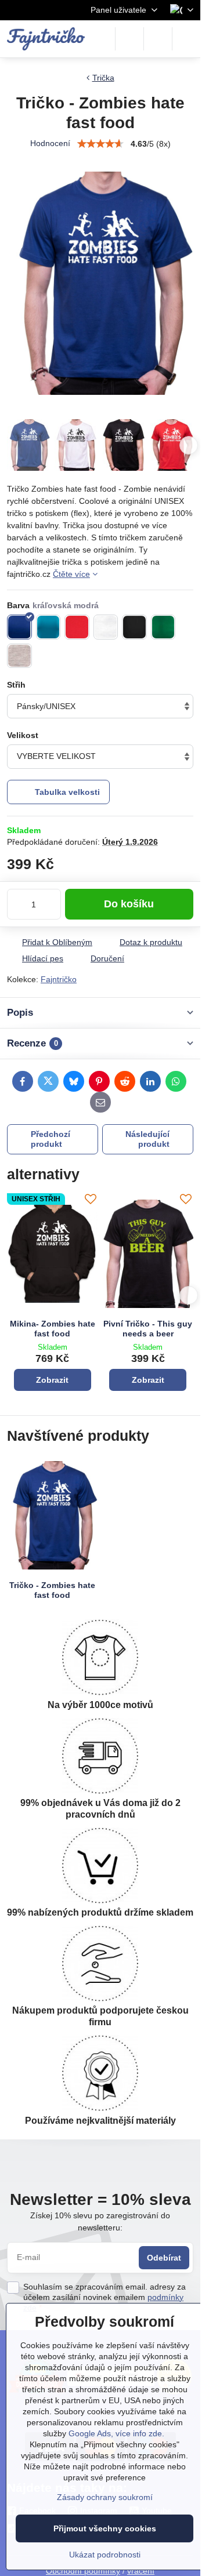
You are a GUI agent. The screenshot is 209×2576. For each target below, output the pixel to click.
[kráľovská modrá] (19, 627)
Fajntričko (59, 979)
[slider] (100, 144)
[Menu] (186, 39)
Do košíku (129, 904)
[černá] (134, 627)
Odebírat (164, 2258)
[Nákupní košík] (158, 39)
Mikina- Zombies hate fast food (53, 1329)
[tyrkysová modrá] (48, 627)
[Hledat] (129, 39)
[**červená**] (77, 627)
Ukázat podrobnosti (105, 2555)
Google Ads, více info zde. (116, 2433)
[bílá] (106, 627)
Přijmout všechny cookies (105, 2528)
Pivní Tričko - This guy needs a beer (148, 1329)
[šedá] (19, 656)
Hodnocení (50, 143)
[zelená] (163, 627)
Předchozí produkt (51, 1139)
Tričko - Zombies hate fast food (52, 1590)
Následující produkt (147, 1139)
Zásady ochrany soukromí (105, 2497)
